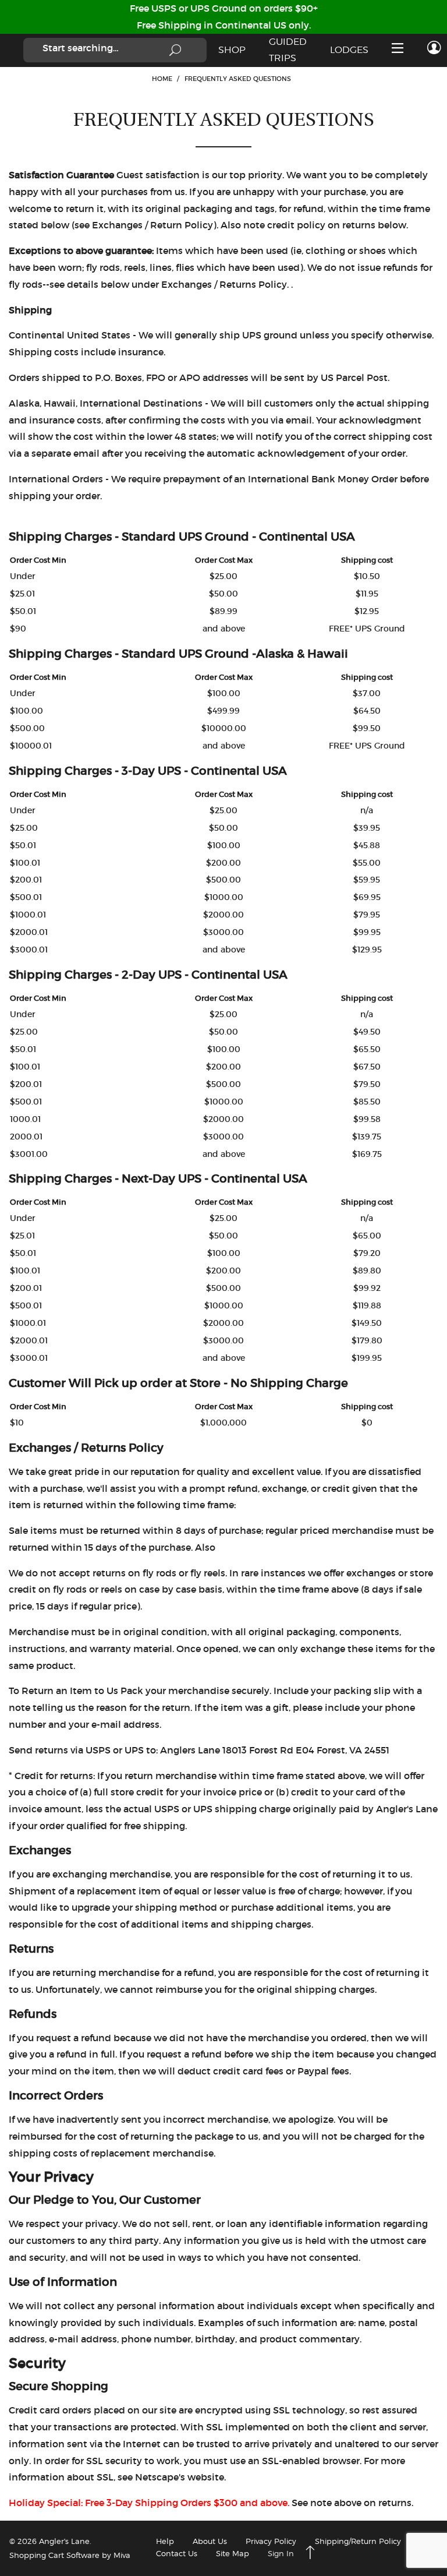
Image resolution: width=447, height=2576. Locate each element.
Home (162, 79)
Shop (232, 50)
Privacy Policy (271, 2541)
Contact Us (177, 2553)
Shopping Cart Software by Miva (70, 2555)
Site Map (233, 2553)
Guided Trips (288, 50)
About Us (210, 2541)
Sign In (281, 2553)
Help (165, 2541)
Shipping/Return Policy (358, 2541)
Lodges (349, 50)
